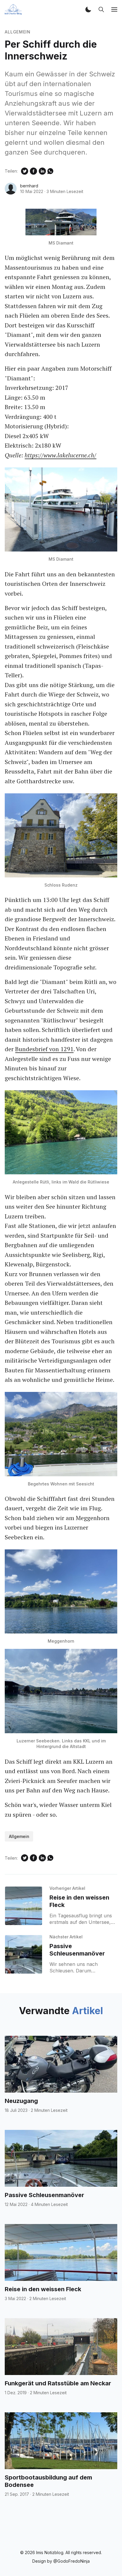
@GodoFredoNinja (72, 2561)
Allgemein (17, 32)
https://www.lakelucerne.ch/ (60, 455)
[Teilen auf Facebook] (33, 171)
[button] (88, 9)
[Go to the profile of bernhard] (11, 189)
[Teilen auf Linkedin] (42, 171)
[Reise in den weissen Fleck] (23, 1906)
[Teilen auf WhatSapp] (50, 171)
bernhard (29, 186)
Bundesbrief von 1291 (44, 1049)
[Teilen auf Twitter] (25, 171)
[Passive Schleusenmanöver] (23, 1954)
